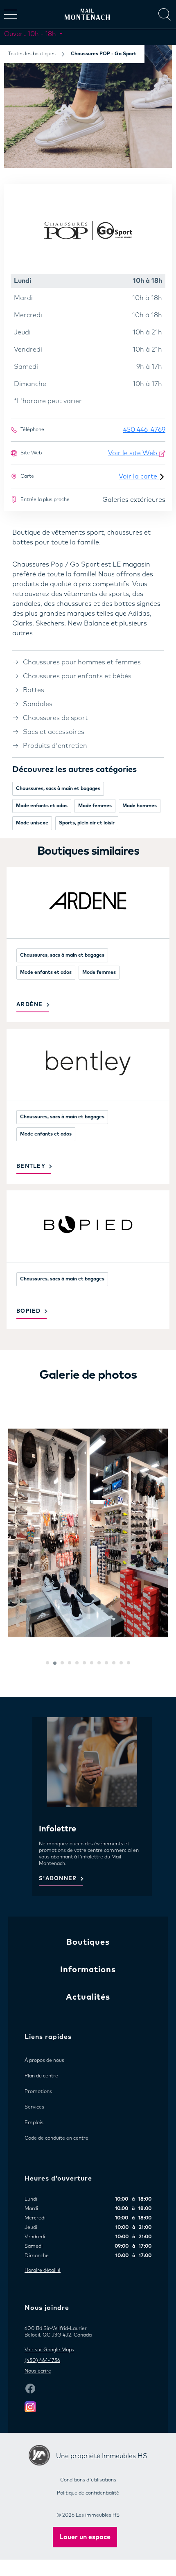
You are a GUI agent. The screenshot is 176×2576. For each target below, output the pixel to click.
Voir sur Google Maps (49, 2350)
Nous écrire (38, 2371)
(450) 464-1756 (42, 2361)
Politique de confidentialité (88, 2493)
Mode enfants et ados (42, 806)
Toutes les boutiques (32, 54)
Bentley (31, 1166)
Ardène (30, 1005)
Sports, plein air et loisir (87, 823)
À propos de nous (44, 2061)
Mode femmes (95, 806)
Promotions (38, 2092)
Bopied (29, 1311)
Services (34, 2107)
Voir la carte (139, 476)
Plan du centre (41, 2076)
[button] (47, 1663)
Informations (88, 1970)
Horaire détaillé (43, 2271)
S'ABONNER (58, 1879)
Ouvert (30, 34)
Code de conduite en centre (56, 2138)
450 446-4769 (144, 430)
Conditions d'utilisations (88, 2480)
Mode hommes (140, 806)
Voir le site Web (133, 453)
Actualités (88, 1997)
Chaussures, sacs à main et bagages (58, 789)
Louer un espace (85, 2537)
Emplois (34, 2123)
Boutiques (88, 1942)
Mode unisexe (32, 823)
